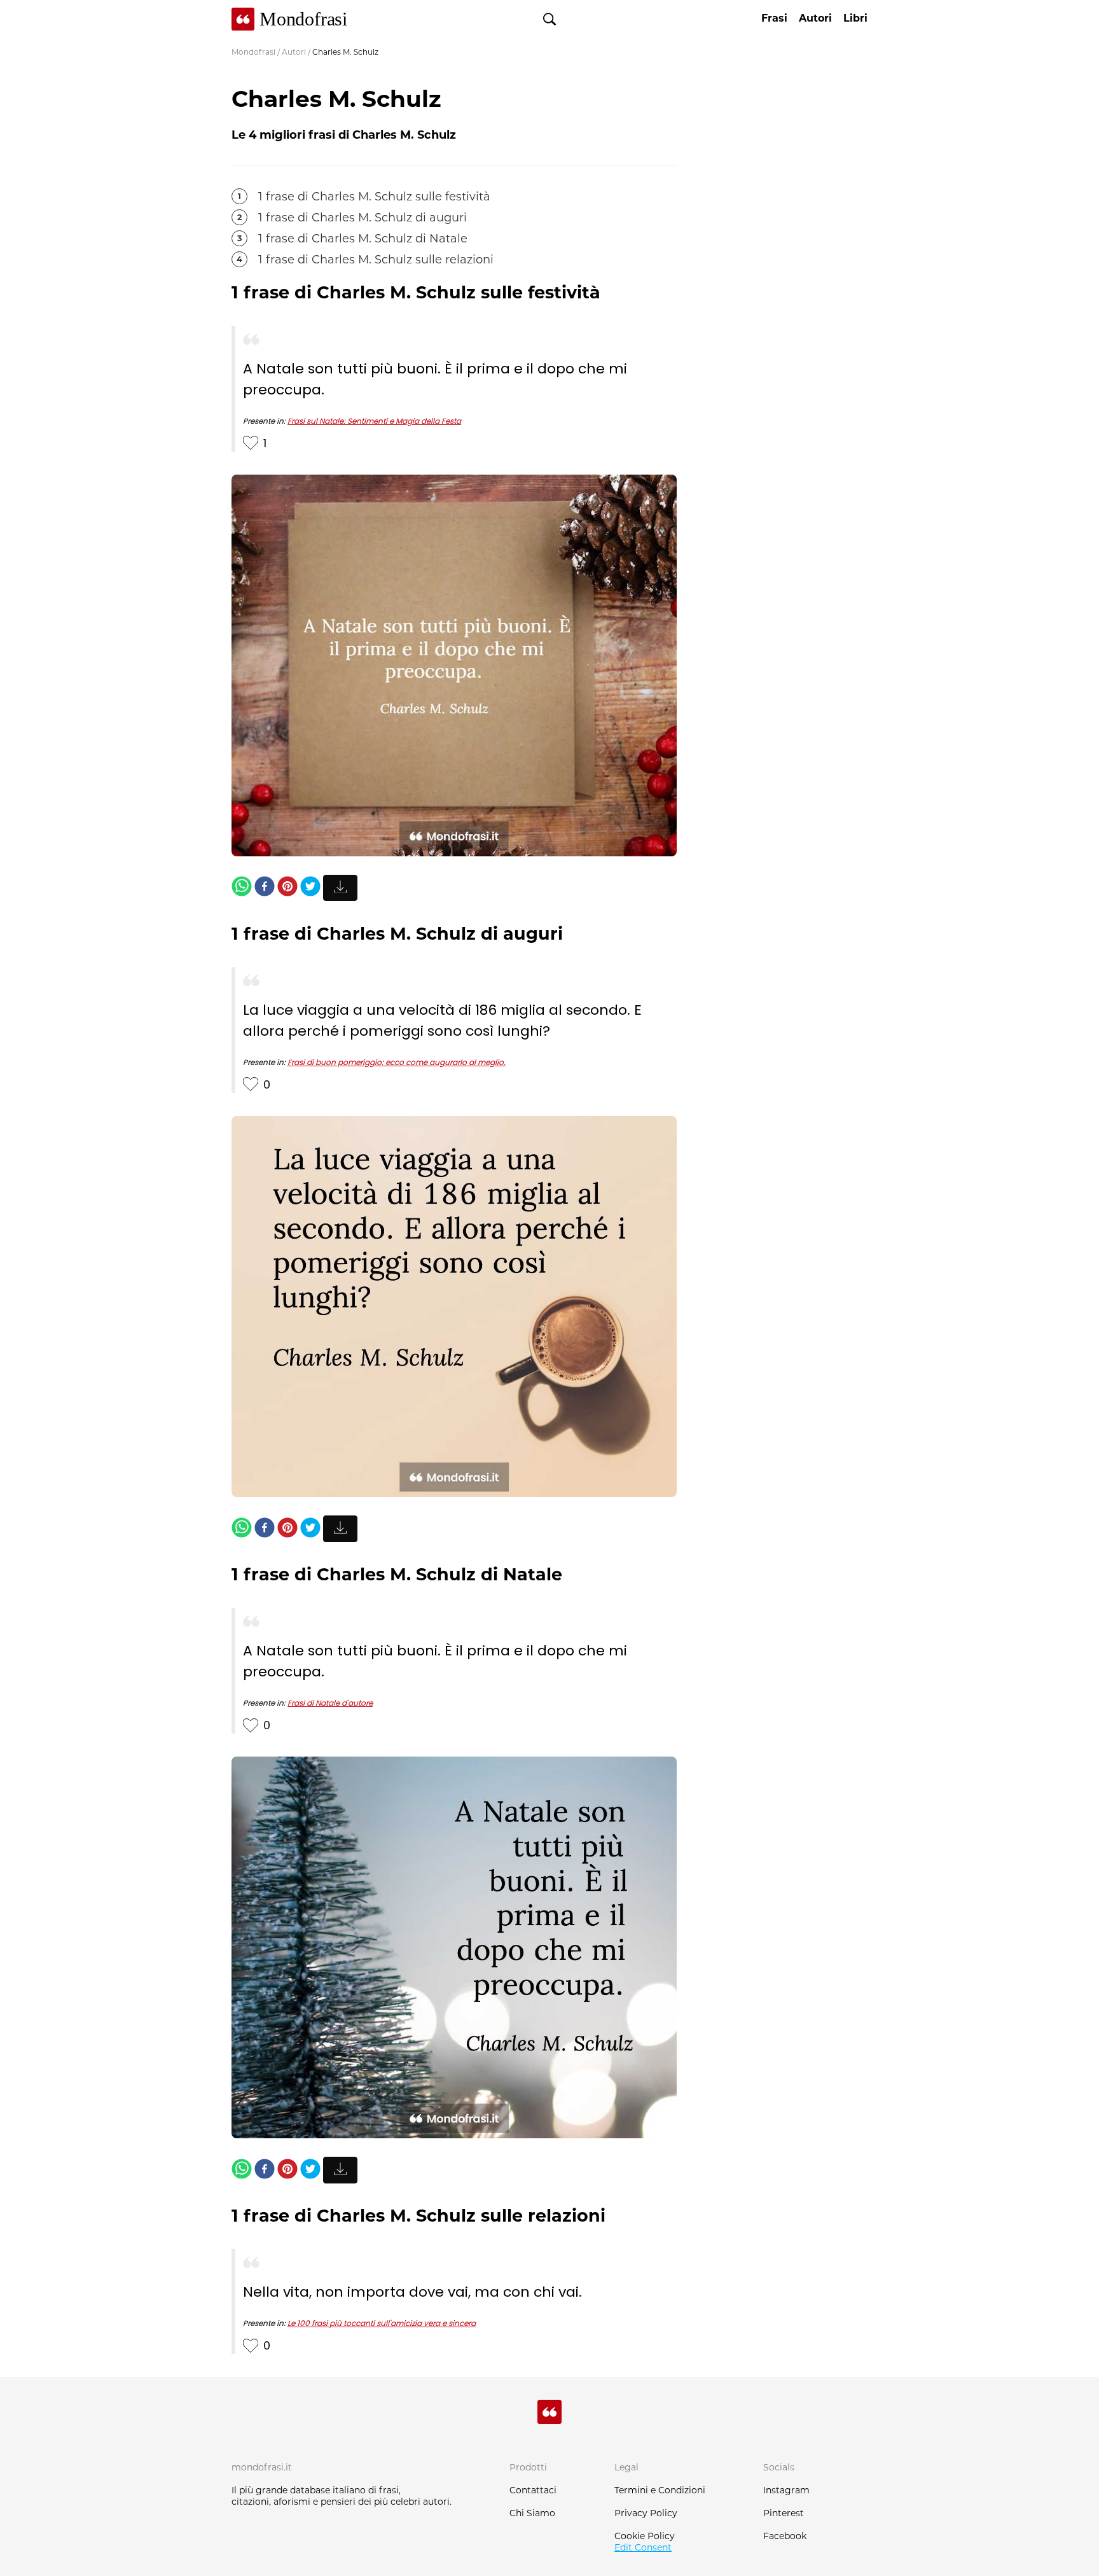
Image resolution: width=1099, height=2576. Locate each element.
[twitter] (310, 888)
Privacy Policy (646, 2513)
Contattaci (533, 2490)
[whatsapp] (242, 888)
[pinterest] (287, 888)
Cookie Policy (645, 2536)
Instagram (786, 2490)
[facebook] (265, 888)
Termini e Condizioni (660, 2490)
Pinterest (784, 2513)
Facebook (785, 2536)
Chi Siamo (532, 2513)
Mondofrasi (253, 52)
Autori (294, 52)
